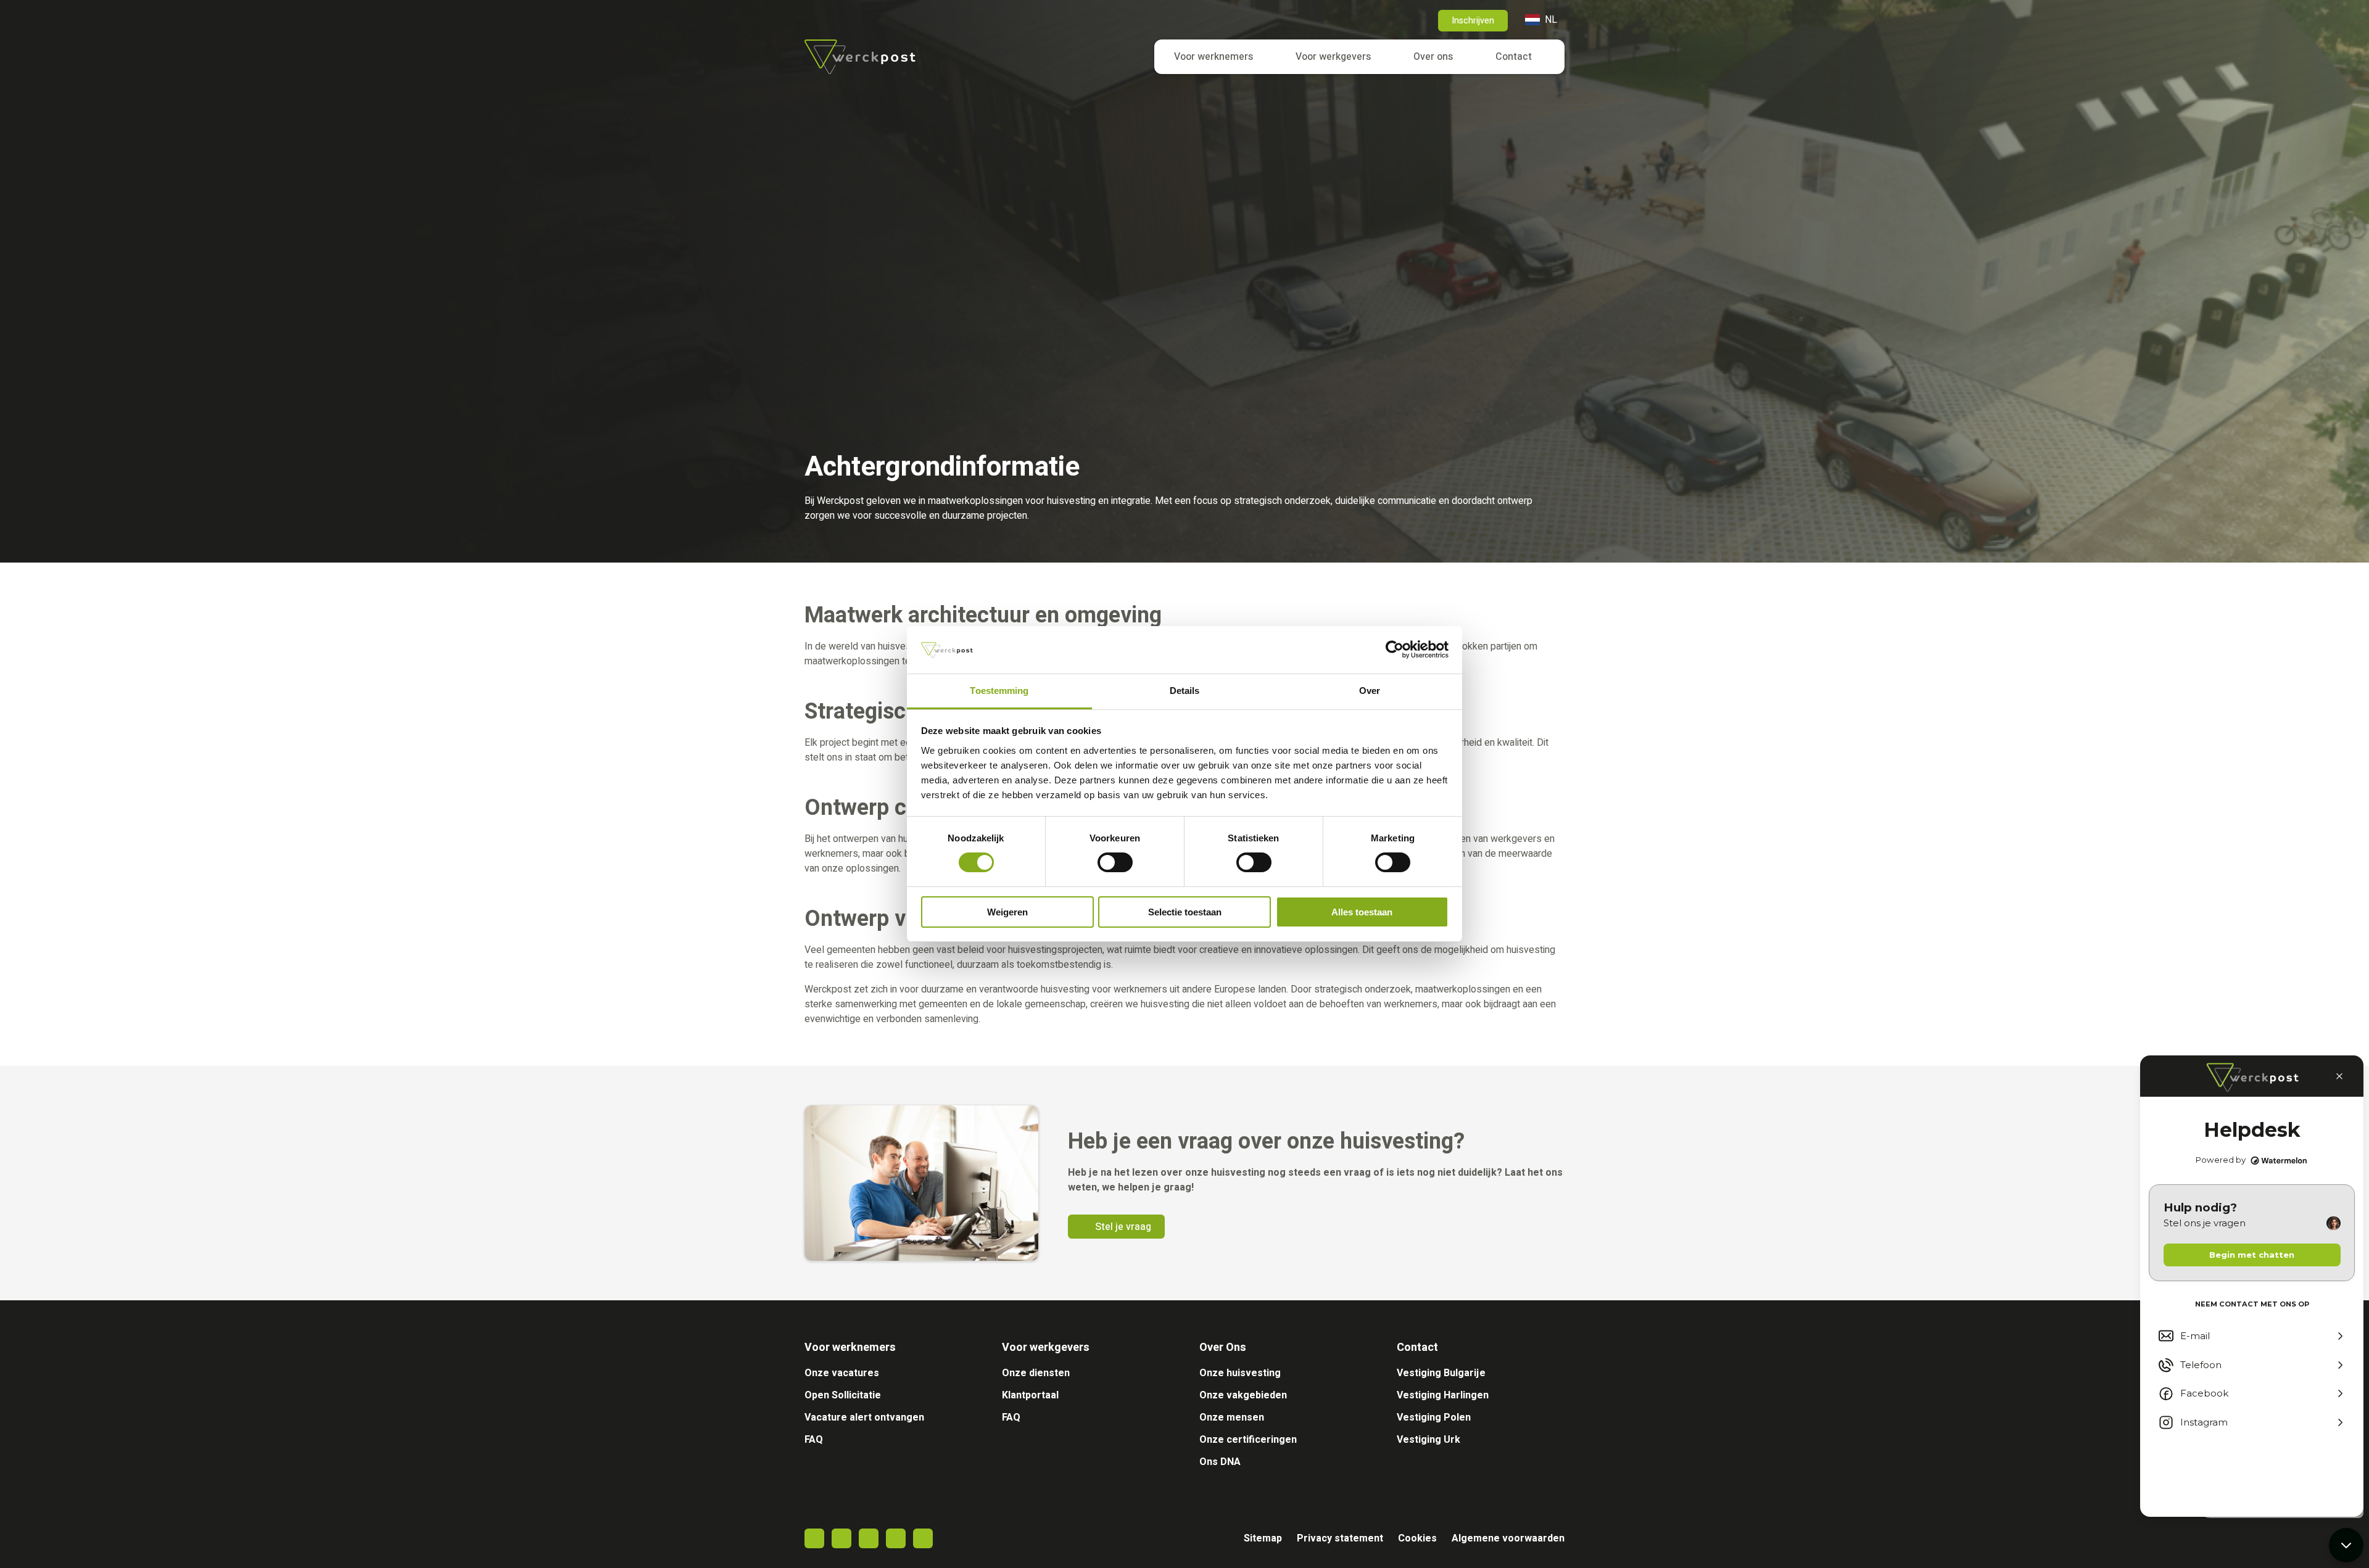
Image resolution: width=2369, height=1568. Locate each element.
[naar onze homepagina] (860, 57)
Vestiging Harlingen (1443, 1395)
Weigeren (1007, 912)
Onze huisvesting (1240, 1373)
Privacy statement (1340, 1538)
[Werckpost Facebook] (814, 1538)
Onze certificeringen (1248, 1440)
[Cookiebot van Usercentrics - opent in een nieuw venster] (1395, 650)
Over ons (1433, 57)
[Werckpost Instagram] (896, 1538)
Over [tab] (1370, 691)
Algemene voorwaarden (1508, 1538)
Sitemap (1263, 1538)
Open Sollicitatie (843, 1395)
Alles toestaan (1362, 912)
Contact (1514, 57)
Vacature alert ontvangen (864, 1417)
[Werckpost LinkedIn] (869, 1538)
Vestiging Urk (1428, 1440)
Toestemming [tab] (999, 691)
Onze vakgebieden (1243, 1395)
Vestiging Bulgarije (1441, 1373)
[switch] (1115, 862)
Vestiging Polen (1434, 1417)
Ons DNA (1220, 1462)
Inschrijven (1473, 21)
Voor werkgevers (1333, 57)
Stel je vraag (1123, 1227)
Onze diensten (1036, 1373)
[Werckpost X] (841, 1538)
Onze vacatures (842, 1373)
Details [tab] (1185, 691)
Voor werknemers (1213, 57)
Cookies (1417, 1538)
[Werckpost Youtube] (923, 1538)
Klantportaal (1030, 1395)
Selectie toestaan (1185, 912)
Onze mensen (1232, 1417)
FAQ (814, 1440)
